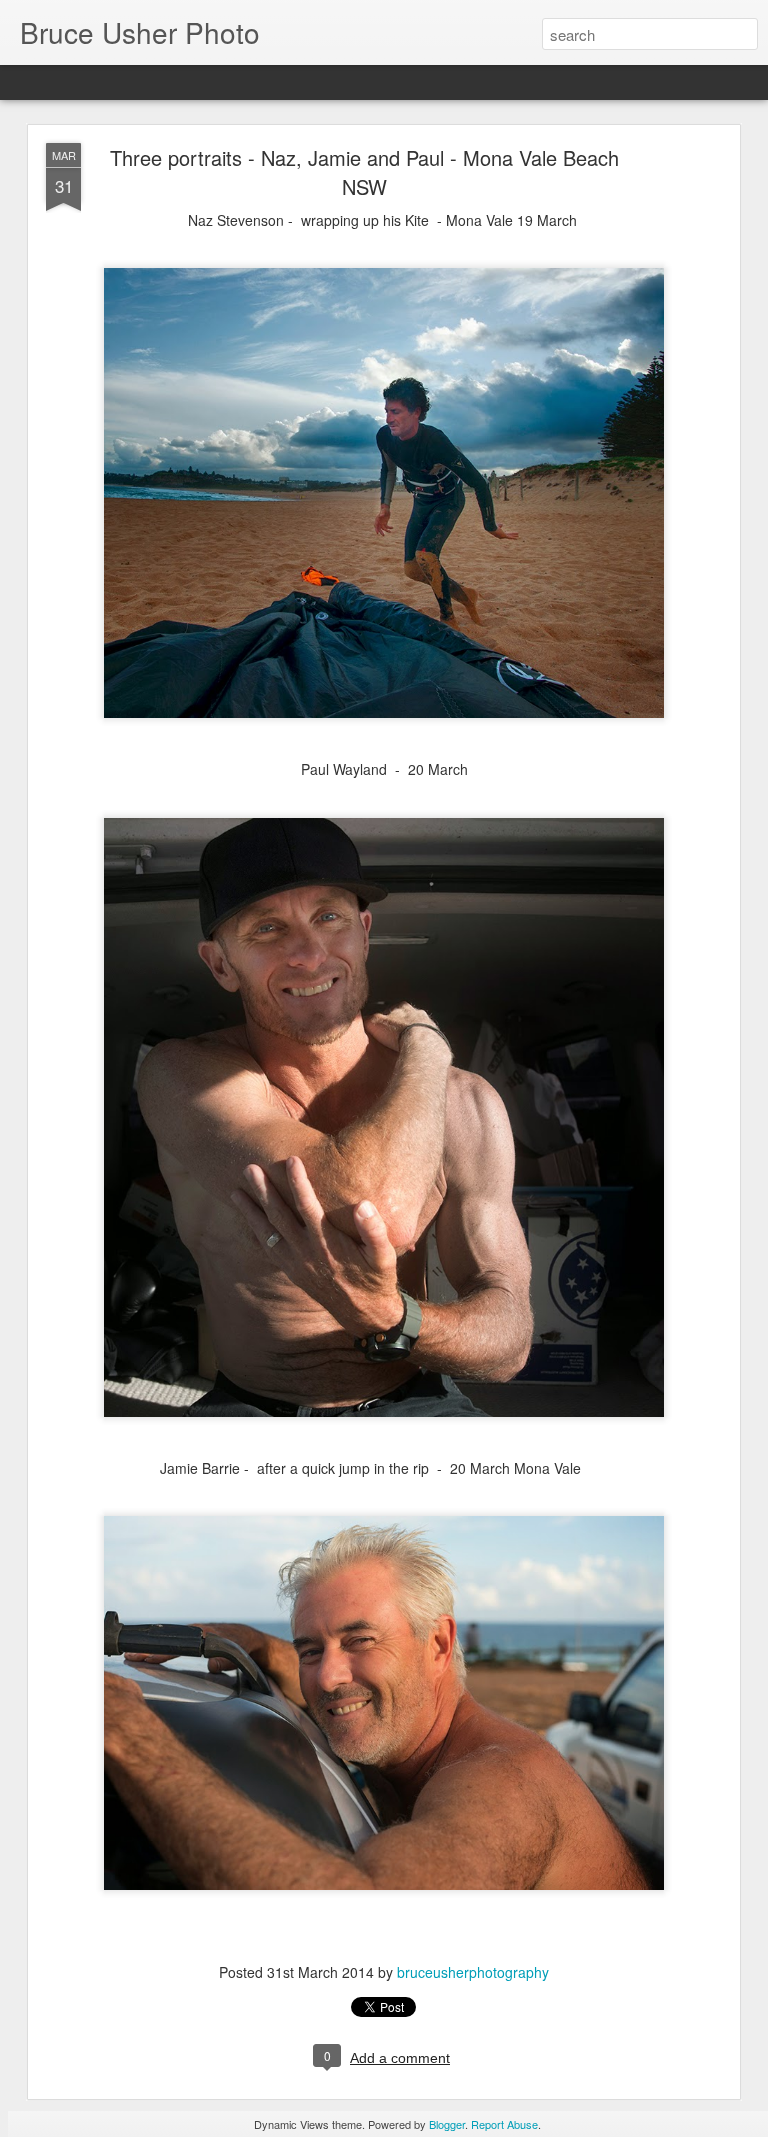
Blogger (447, 2124)
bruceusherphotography (473, 1972)
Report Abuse (504, 2124)
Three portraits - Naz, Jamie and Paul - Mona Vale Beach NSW (364, 172)
